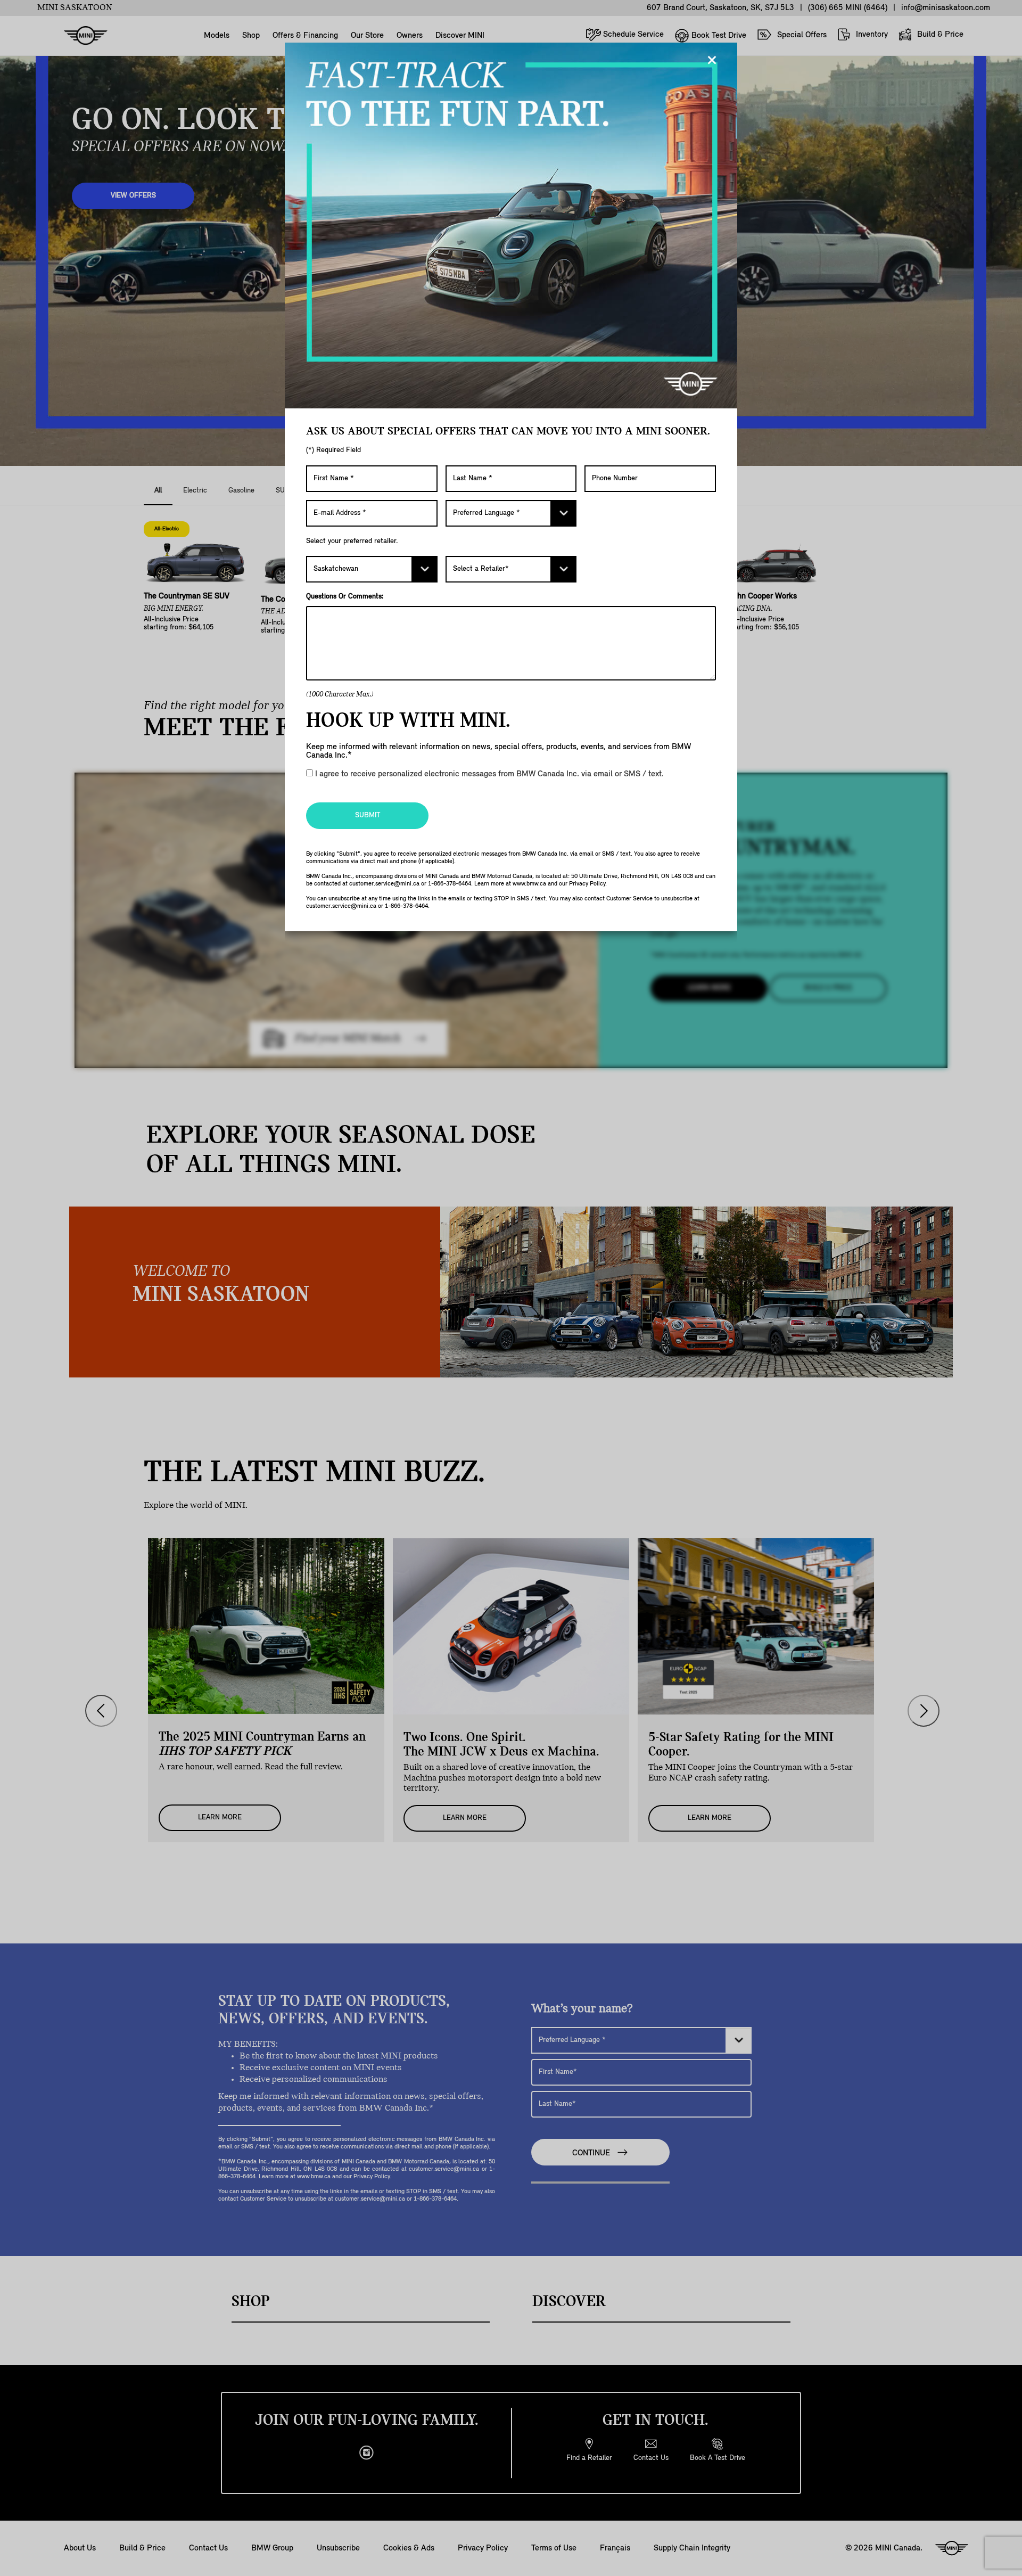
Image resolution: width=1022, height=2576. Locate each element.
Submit (368, 815)
